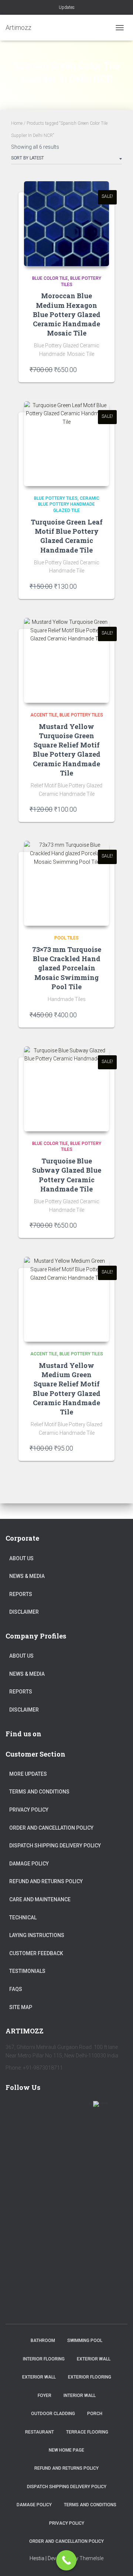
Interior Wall (80, 2396)
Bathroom (43, 2341)
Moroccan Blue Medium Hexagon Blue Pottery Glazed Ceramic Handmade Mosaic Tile (67, 314)
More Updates (28, 1774)
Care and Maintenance (40, 1899)
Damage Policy (29, 1864)
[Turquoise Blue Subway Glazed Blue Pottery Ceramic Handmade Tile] (66, 1089)
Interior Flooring (44, 2359)
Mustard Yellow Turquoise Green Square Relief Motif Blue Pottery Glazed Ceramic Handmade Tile (67, 750)
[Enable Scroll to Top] (118, 2561)
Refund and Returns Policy (46, 1881)
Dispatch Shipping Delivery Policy (55, 1846)
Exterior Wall (94, 2359)
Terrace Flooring (87, 2432)
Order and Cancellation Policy (51, 1828)
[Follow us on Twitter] (36, 2108)
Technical (23, 1918)
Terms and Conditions (39, 1792)
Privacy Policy (29, 1810)
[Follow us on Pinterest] (57, 2108)
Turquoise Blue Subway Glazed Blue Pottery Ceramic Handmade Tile (67, 1175)
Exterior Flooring (90, 2377)
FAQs (16, 1989)
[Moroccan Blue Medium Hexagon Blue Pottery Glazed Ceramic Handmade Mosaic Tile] (66, 224)
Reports (21, 1594)
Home (17, 123)
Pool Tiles (66, 938)
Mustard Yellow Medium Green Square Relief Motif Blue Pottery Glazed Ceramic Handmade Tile (67, 1389)
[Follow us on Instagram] (79, 2108)
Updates (67, 7)
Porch (95, 2414)
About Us (21, 1558)
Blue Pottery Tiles (56, 498)
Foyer (45, 2396)
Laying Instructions (37, 1935)
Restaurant (40, 2432)
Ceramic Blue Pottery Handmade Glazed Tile (69, 505)
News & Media (27, 1576)
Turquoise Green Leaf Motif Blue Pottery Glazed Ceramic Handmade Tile (67, 536)
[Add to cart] (100, 369)
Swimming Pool (85, 2341)
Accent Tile (44, 715)
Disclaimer (24, 1612)
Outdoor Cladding (53, 2414)
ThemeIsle (91, 2558)
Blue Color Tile (50, 278)
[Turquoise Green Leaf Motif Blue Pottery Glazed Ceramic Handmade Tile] (66, 444)
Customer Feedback (36, 1953)
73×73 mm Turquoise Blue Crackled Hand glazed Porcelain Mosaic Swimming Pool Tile (67, 968)
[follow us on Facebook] (14, 2108)
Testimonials (27, 1971)
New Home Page (66, 2450)
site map (21, 2007)
